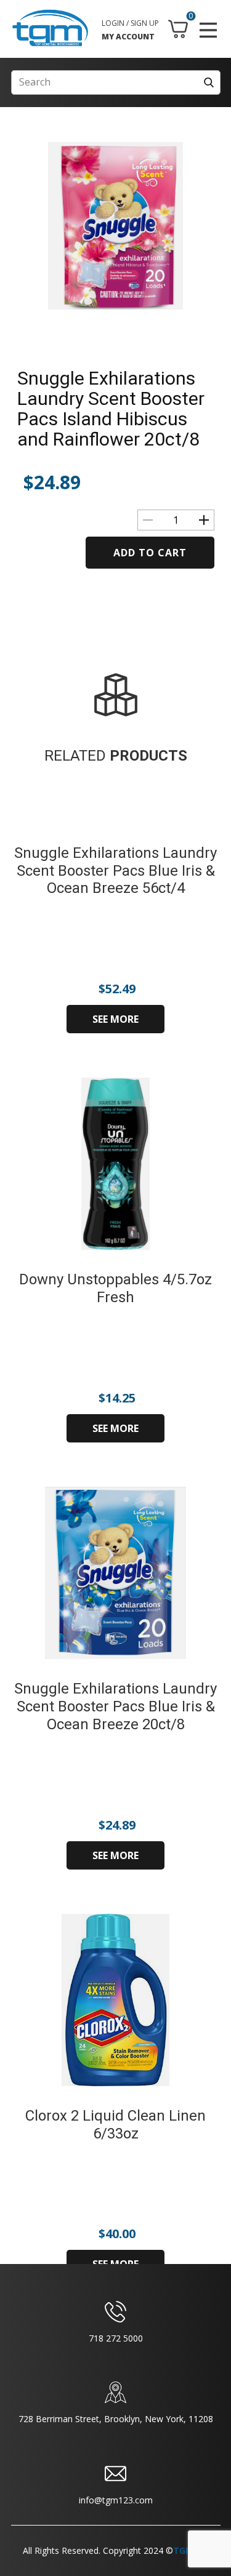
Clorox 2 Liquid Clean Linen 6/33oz (115, 2125)
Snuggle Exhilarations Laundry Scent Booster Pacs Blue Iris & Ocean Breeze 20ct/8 (115, 1706)
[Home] (50, 28)
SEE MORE (115, 1019)
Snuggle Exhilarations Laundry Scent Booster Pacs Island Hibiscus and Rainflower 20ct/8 (111, 409)
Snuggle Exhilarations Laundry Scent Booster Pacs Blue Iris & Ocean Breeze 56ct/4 (115, 871)
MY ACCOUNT (128, 37)
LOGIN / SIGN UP (130, 23)
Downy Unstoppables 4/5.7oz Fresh (115, 1288)
